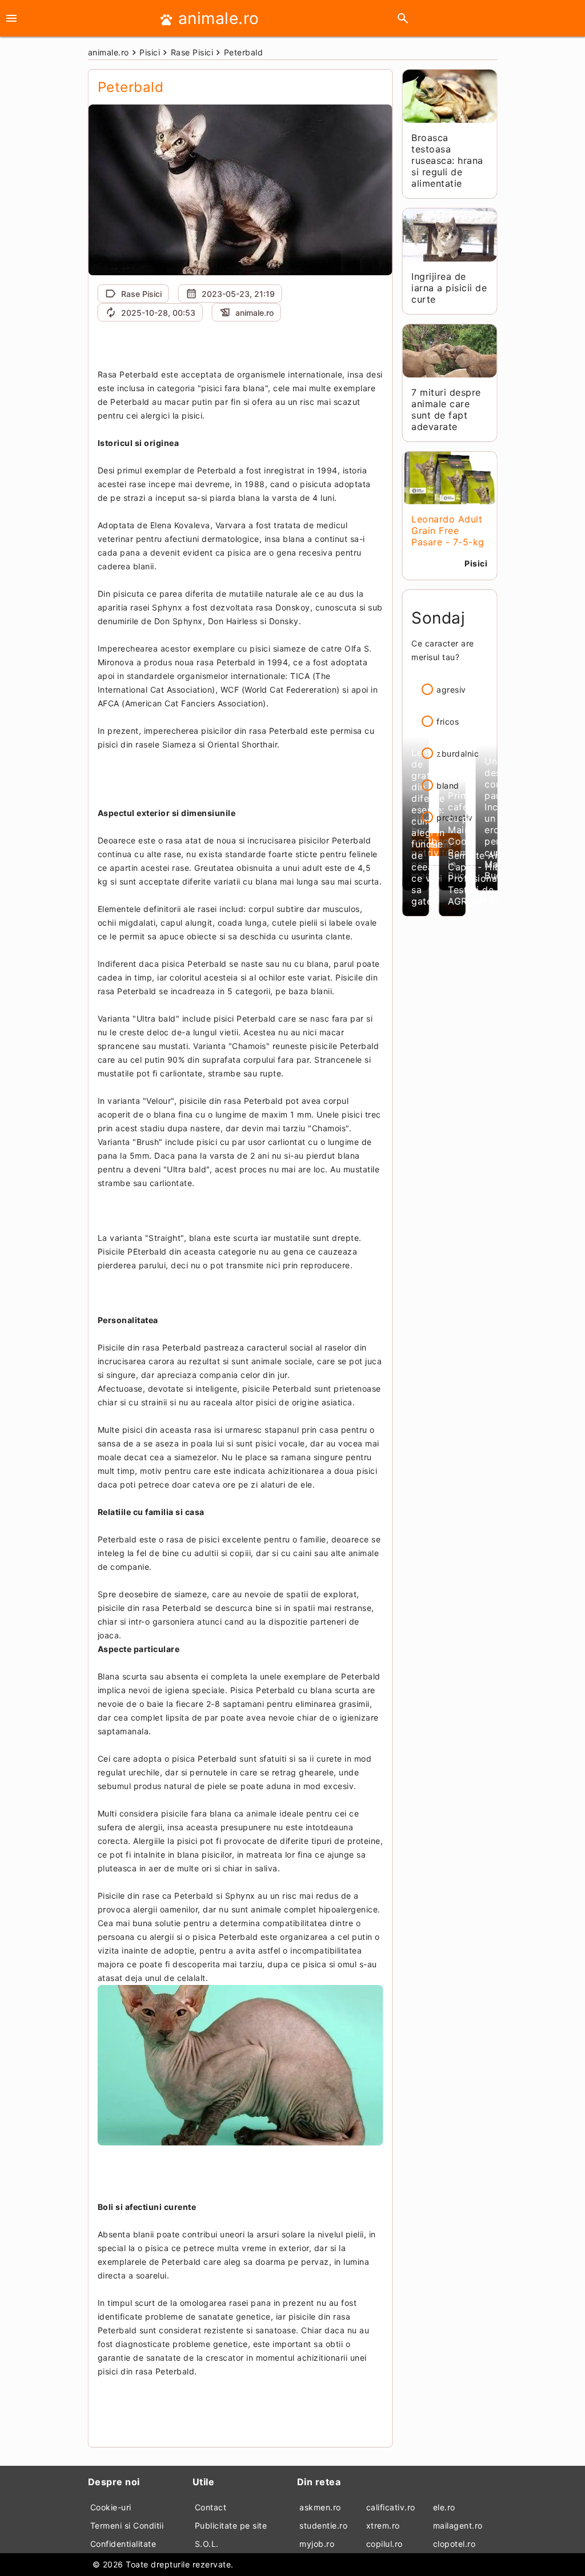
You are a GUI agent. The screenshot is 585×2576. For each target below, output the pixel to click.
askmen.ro (320, 2507)
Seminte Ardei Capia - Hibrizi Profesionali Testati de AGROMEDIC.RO (484, 878)
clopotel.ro (454, 2544)
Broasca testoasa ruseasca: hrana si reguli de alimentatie (447, 160)
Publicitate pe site (231, 2525)
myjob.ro (317, 2544)
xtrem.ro (383, 2525)
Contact (211, 2507)
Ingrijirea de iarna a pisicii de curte (449, 288)
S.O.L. (207, 2544)
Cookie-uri (111, 2507)
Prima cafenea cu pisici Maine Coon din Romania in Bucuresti (469, 835)
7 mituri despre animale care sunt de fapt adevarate (446, 409)
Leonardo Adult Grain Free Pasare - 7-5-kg (448, 531)
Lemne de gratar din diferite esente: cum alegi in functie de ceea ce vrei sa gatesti (428, 827)
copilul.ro (384, 2544)
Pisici (476, 563)
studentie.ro (323, 2525)
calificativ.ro (391, 2507)
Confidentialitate (123, 2544)
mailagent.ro (458, 2525)
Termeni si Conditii (127, 2525)
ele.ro (444, 2507)
